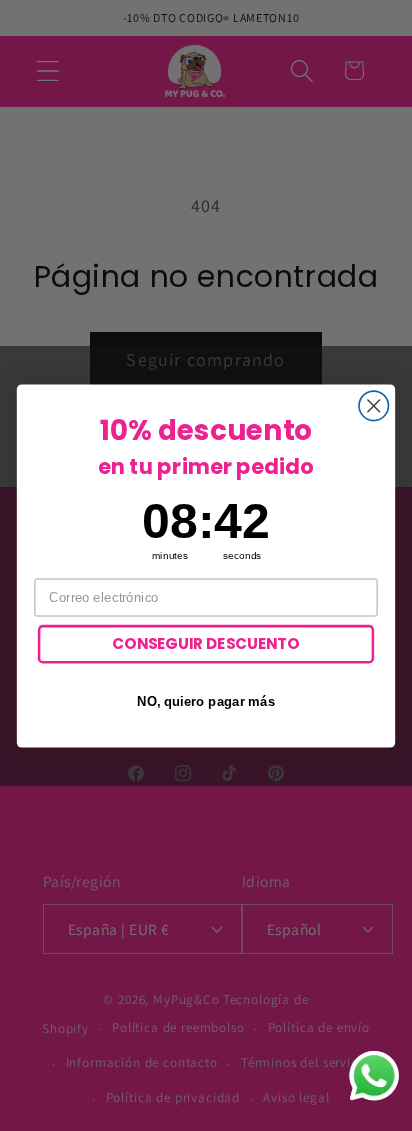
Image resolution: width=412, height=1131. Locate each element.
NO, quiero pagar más (206, 700)
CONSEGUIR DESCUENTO (206, 643)
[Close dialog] (373, 405)
